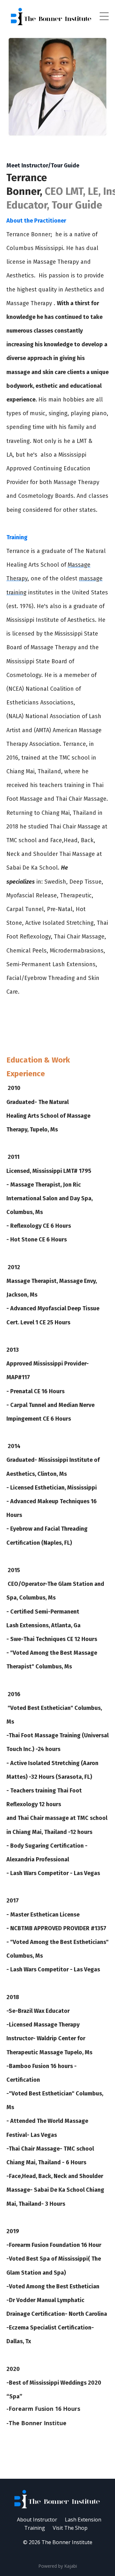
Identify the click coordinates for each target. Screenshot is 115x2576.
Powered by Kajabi (58, 2566)
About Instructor (37, 2520)
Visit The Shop (70, 2528)
